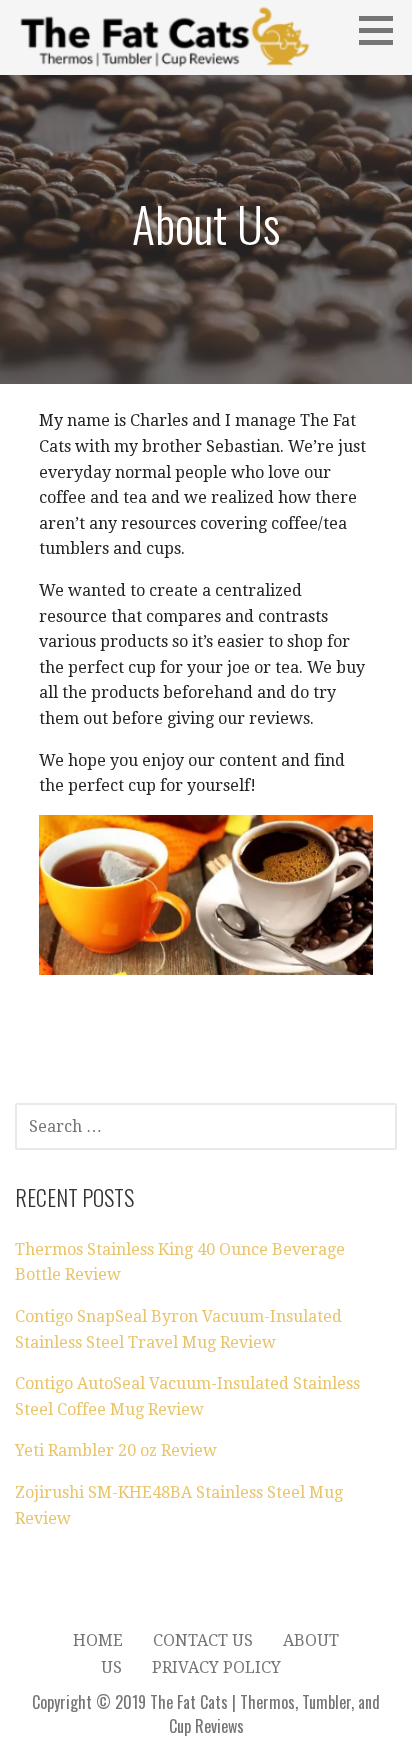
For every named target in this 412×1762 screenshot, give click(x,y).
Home (98, 1640)
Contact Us (203, 1640)
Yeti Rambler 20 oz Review (116, 1450)
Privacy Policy (216, 1667)
